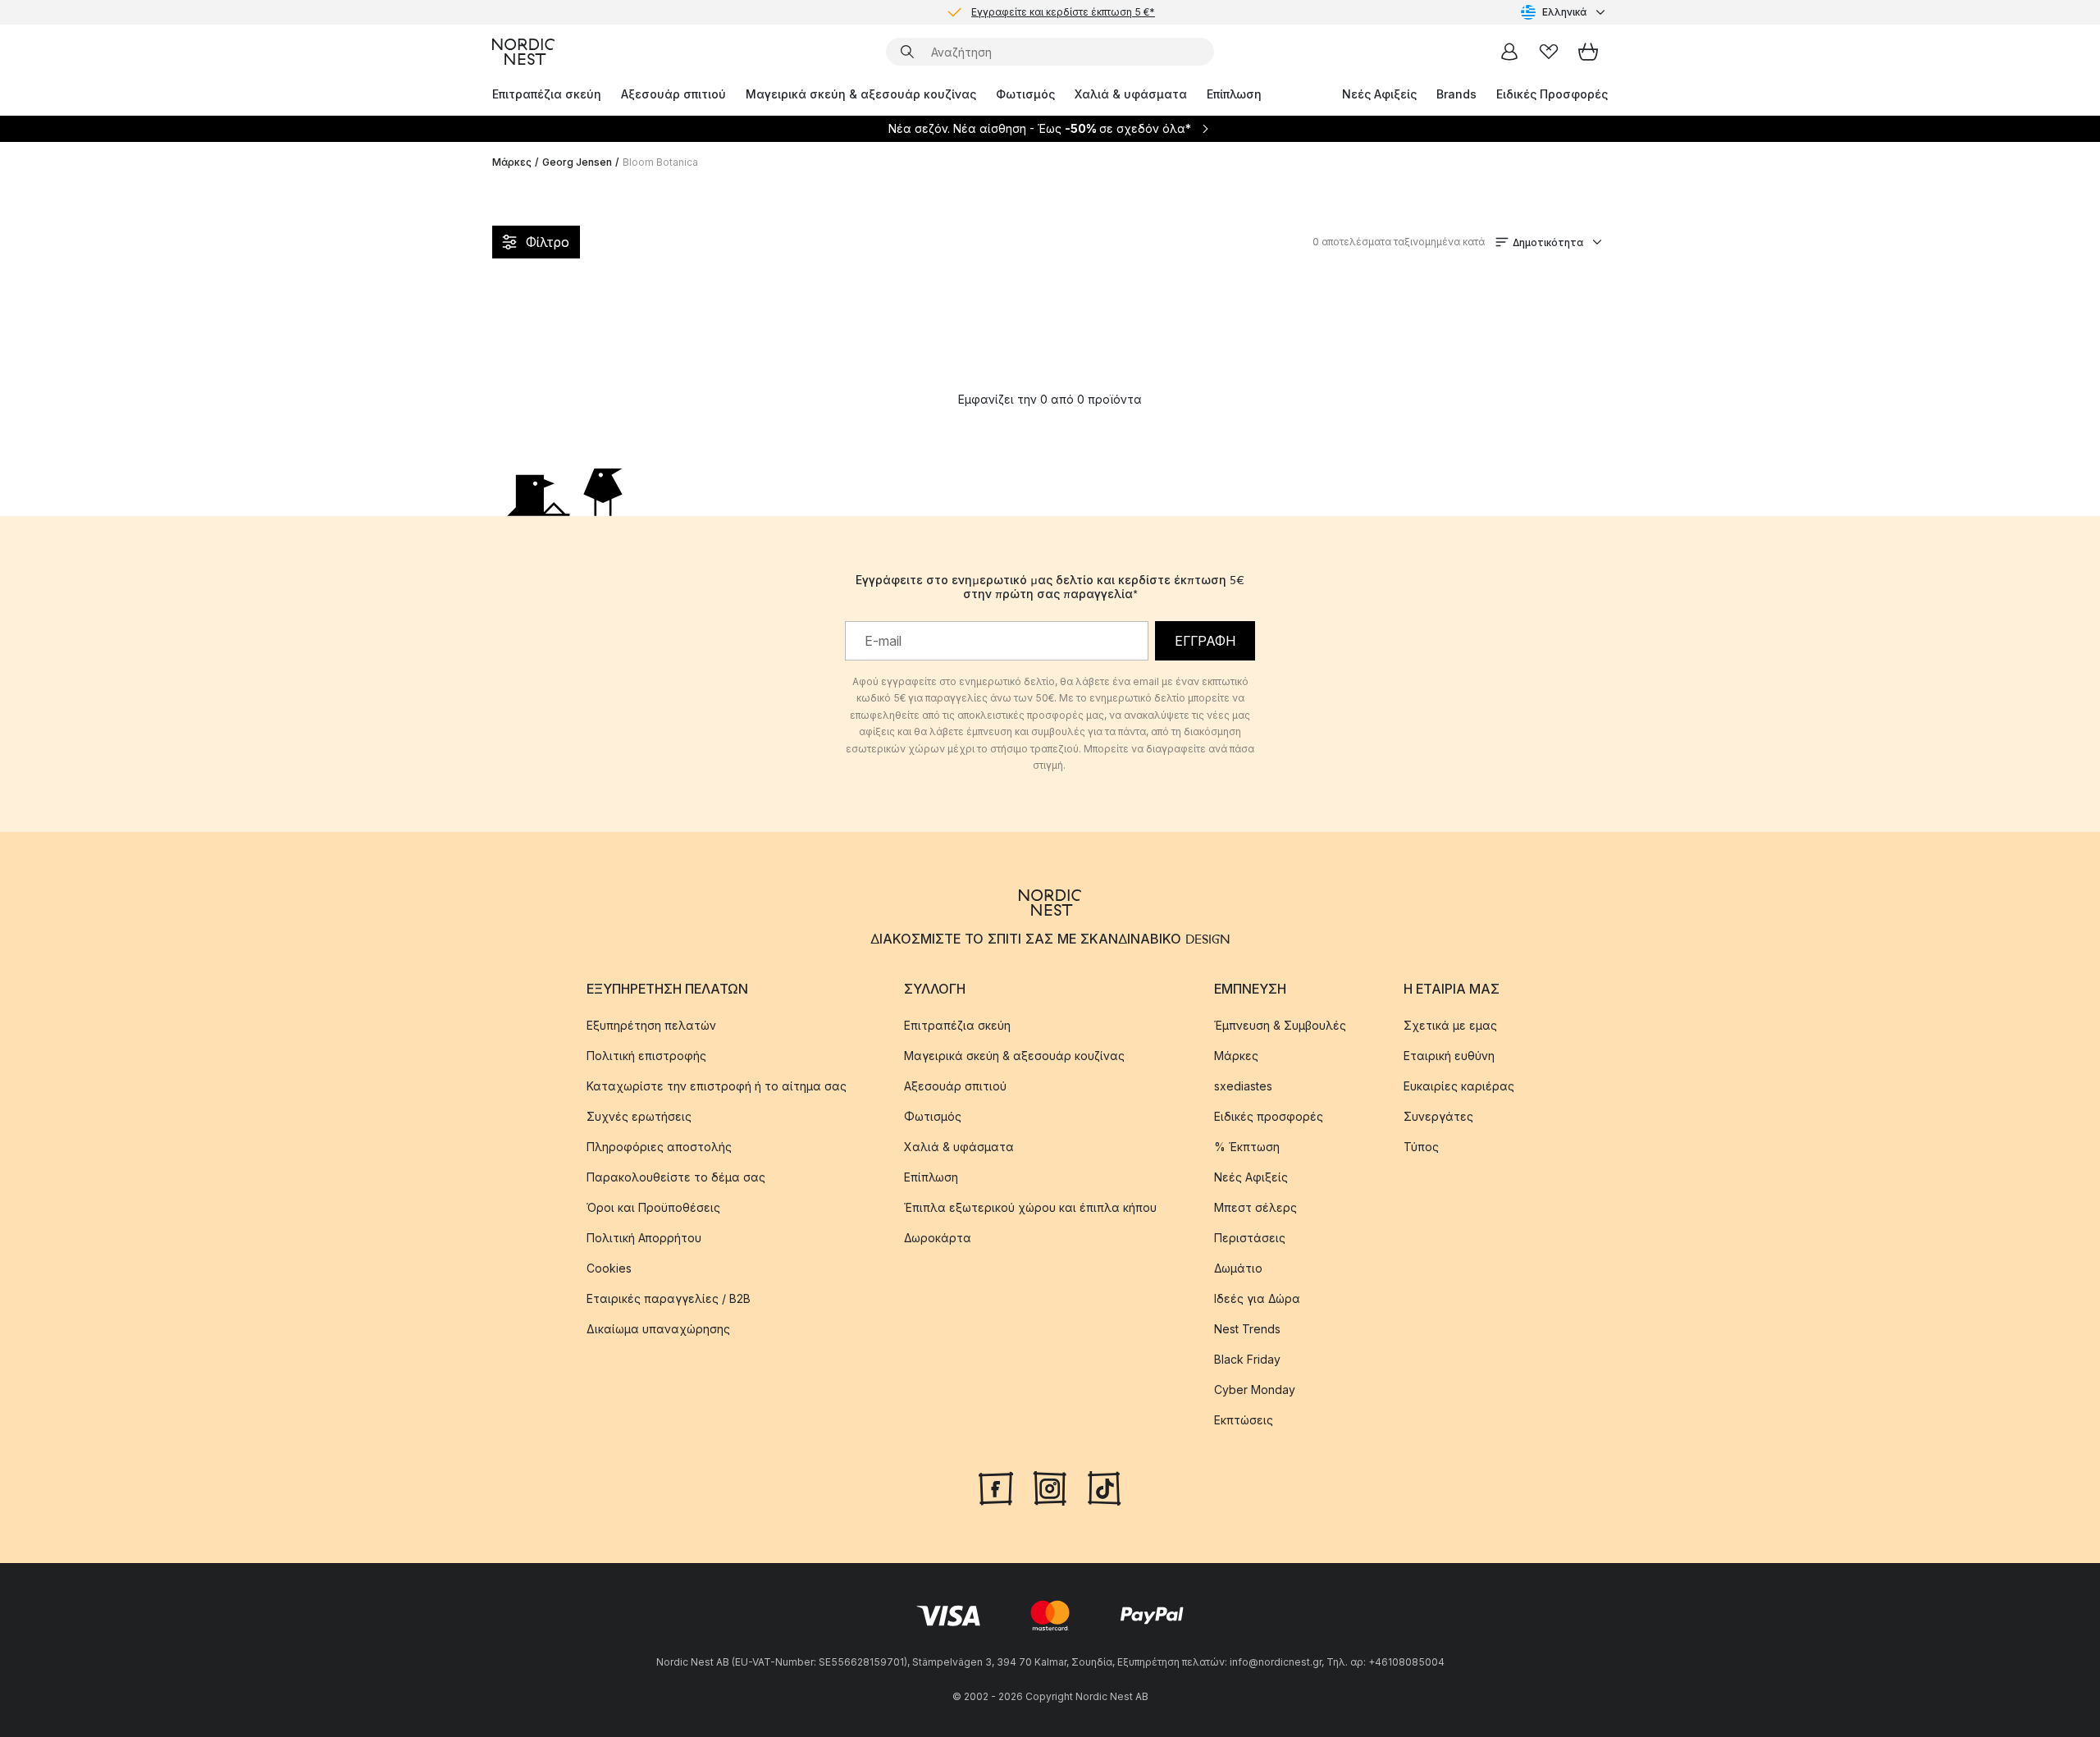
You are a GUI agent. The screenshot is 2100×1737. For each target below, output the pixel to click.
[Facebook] (996, 1487)
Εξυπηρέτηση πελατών (651, 1025)
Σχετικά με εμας (1450, 1025)
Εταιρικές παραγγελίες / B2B (669, 1298)
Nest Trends (1247, 1329)
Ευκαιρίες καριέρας (1459, 1086)
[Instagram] (1050, 1487)
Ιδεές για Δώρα (1257, 1298)
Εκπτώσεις (1244, 1420)
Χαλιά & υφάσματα (1131, 94)
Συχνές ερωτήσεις (639, 1116)
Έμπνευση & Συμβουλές (1280, 1025)
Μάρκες (512, 162)
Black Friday (1247, 1359)
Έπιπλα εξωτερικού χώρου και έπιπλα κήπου (1030, 1207)
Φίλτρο (548, 242)
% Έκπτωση (1247, 1147)
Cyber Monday (1255, 1390)
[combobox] (1564, 12)
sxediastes (1243, 1086)
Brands (1456, 94)
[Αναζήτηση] (907, 52)
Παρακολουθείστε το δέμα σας (676, 1177)
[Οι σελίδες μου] (1509, 52)
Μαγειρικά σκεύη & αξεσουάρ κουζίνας (861, 94)
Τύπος (1421, 1147)
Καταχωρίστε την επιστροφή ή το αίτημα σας (717, 1086)
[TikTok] (1104, 1487)
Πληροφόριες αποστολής (659, 1147)
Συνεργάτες (1438, 1116)
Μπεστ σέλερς (1255, 1207)
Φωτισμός (1025, 94)
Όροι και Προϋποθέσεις (653, 1207)
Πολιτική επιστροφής (646, 1056)
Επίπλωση (1234, 94)
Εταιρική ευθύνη (1449, 1056)
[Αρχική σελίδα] (523, 52)
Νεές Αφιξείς (1379, 94)
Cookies (609, 1268)
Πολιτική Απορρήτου (644, 1238)
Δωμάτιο (1238, 1268)
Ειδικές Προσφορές (1552, 94)
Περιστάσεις (1250, 1238)
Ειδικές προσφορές (1269, 1116)
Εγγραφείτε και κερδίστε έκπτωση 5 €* (1063, 12)
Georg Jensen (577, 162)
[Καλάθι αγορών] (1588, 52)
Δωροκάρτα (938, 1238)
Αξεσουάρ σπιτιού (673, 94)
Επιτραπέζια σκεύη (547, 94)
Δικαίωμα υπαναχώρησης (658, 1329)
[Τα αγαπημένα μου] (1549, 52)
